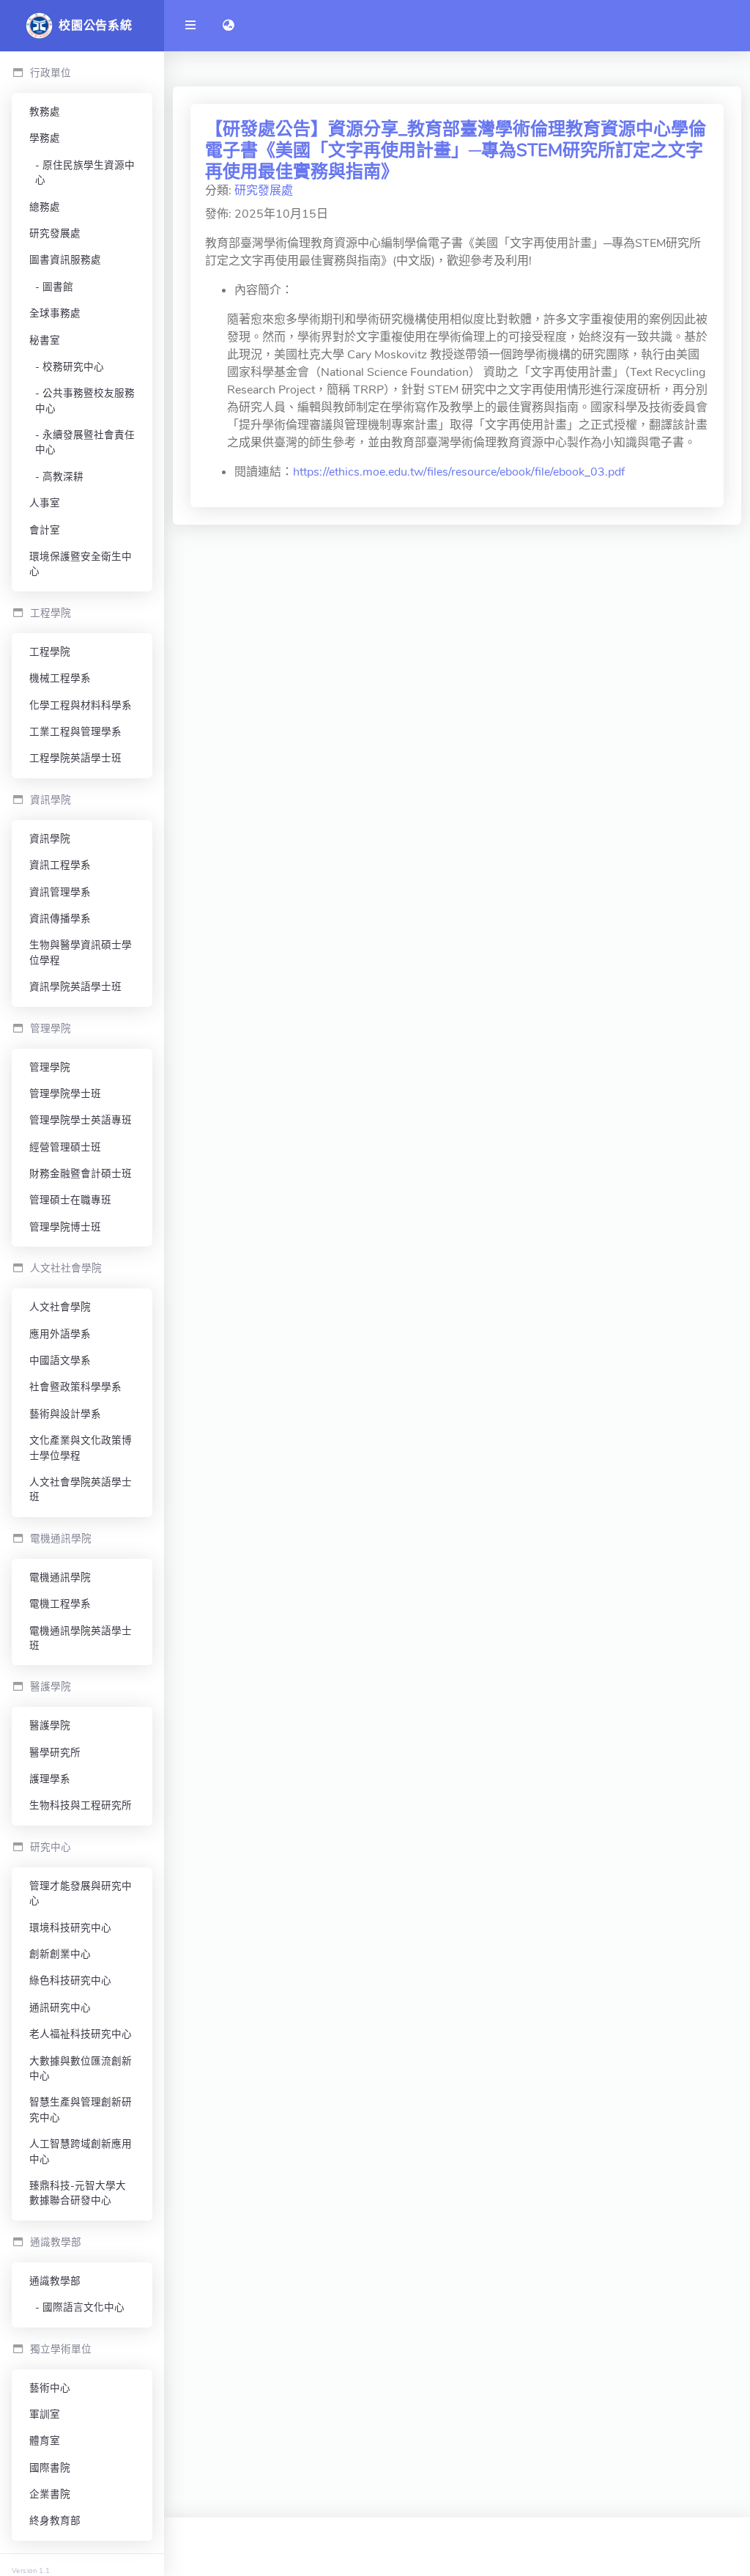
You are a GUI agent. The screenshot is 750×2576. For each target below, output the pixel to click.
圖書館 (58, 287)
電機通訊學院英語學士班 (81, 1638)
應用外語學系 (60, 1334)
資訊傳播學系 (60, 919)
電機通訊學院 (60, 1577)
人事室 (45, 503)
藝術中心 (50, 2388)
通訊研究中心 (60, 2008)
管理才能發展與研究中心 (81, 1893)
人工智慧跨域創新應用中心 (81, 2151)
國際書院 (50, 2468)
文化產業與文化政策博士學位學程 (81, 1448)
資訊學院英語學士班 (75, 987)
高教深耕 (63, 477)
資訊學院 (50, 839)
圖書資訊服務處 (65, 260)
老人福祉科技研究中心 (81, 2034)
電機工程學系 (60, 1604)
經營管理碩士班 (65, 1147)
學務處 (45, 138)
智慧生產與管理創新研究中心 (81, 2110)
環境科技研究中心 (70, 1928)
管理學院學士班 (65, 1094)
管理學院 (50, 1067)
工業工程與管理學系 (75, 732)
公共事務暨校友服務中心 (85, 401)
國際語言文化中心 (83, 2307)
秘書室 (45, 340)
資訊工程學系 (60, 865)
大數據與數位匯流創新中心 (81, 2068)
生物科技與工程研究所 (81, 1805)
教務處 (45, 112)
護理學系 (50, 1779)
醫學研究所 (55, 1753)
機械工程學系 (60, 678)
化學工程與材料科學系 (81, 705)
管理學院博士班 (65, 1227)
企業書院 (50, 2494)
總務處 (45, 207)
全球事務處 (55, 313)
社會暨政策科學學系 (75, 1387)
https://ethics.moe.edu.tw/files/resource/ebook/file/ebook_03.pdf (459, 472)
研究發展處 (55, 233)
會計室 (45, 530)
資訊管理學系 (60, 892)
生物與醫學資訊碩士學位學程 (81, 952)
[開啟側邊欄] (190, 26)
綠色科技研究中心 (70, 1981)
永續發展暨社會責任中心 (85, 442)
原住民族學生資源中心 (85, 173)
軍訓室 (45, 2414)
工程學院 (50, 652)
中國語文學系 (60, 1361)
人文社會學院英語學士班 (81, 1490)
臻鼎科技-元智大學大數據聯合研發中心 (78, 2193)
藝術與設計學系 (65, 1414)
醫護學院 (50, 1726)
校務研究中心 (73, 367)
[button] (229, 26)
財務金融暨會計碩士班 (81, 1174)
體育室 (45, 2441)
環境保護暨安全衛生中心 (81, 564)
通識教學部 (55, 2281)
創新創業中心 (60, 1954)
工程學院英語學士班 (75, 758)
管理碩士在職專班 (70, 1200)
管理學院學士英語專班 (81, 1120)
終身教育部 (55, 2521)
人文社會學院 (60, 1307)
